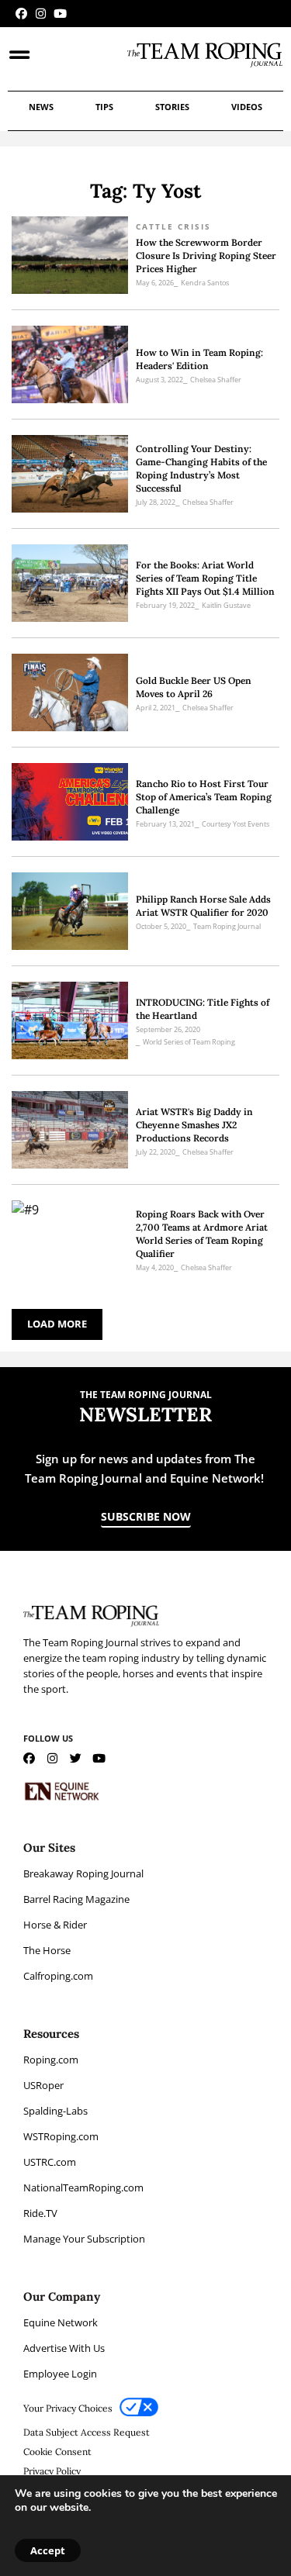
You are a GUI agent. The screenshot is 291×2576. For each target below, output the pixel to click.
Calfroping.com (58, 1976)
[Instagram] (41, 14)
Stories (172, 107)
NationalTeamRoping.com (83, 2188)
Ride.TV (40, 2213)
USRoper (43, 2085)
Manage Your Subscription (84, 2239)
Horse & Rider (55, 1925)
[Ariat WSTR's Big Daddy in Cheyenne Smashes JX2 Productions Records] (70, 1130)
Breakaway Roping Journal (83, 1873)
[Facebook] (21, 14)
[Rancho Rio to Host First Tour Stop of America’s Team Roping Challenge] (70, 802)
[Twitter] (76, 1758)
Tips (104, 107)
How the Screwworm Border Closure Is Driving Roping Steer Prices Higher (206, 256)
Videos (247, 107)
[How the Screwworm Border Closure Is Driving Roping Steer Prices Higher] (70, 255)
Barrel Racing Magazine (76, 1899)
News (41, 107)
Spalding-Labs (55, 2111)
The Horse (47, 1950)
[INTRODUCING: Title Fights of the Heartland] (70, 1020)
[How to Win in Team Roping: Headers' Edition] (70, 364)
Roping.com (51, 2060)
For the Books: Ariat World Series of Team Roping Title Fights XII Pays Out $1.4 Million (205, 578)
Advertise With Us (64, 2348)
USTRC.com (50, 2162)
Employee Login (60, 2374)
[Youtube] (60, 14)
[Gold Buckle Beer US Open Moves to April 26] (70, 692)
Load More (57, 1324)
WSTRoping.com (61, 2136)
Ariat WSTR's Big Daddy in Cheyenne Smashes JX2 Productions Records (194, 1125)
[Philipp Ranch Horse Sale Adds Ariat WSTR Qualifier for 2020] (70, 911)
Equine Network (61, 2322)
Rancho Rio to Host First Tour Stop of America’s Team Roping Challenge (204, 797)
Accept (48, 2550)
